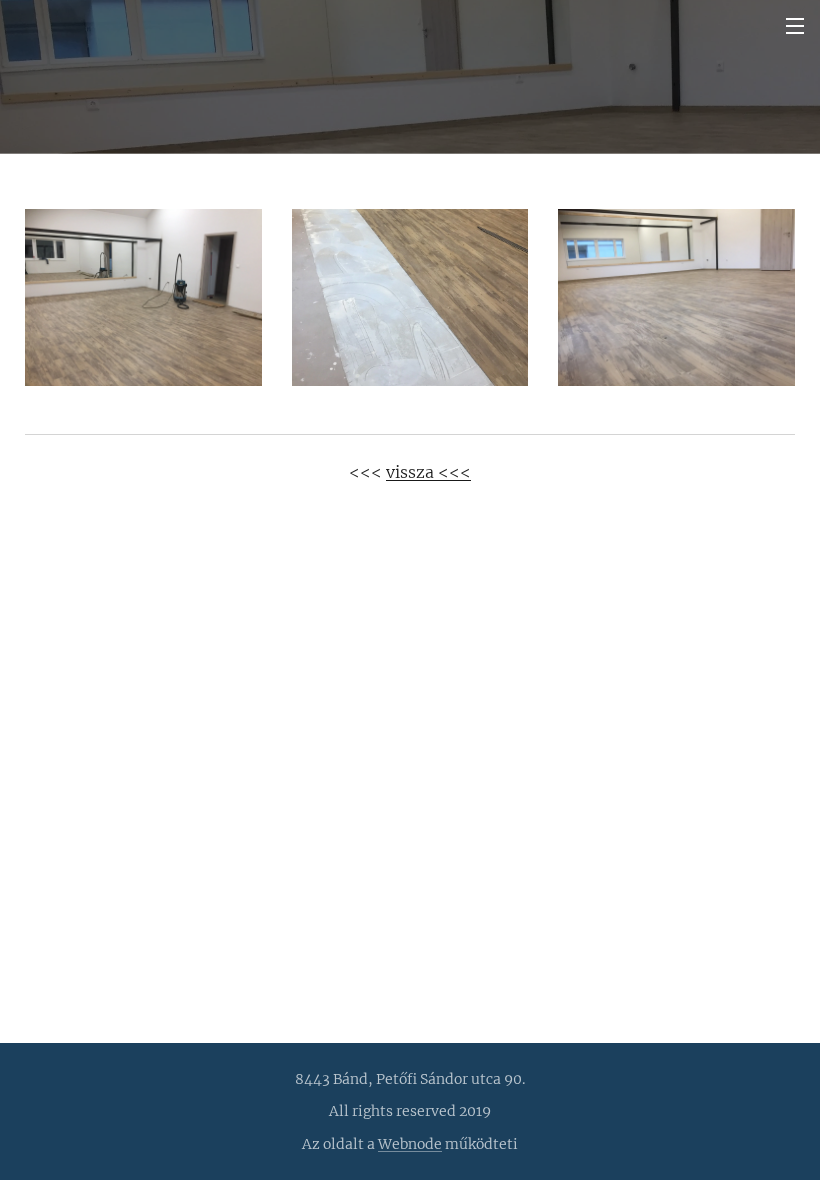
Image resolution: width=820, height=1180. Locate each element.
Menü (795, 25)
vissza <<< (428, 472)
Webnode (410, 1144)
